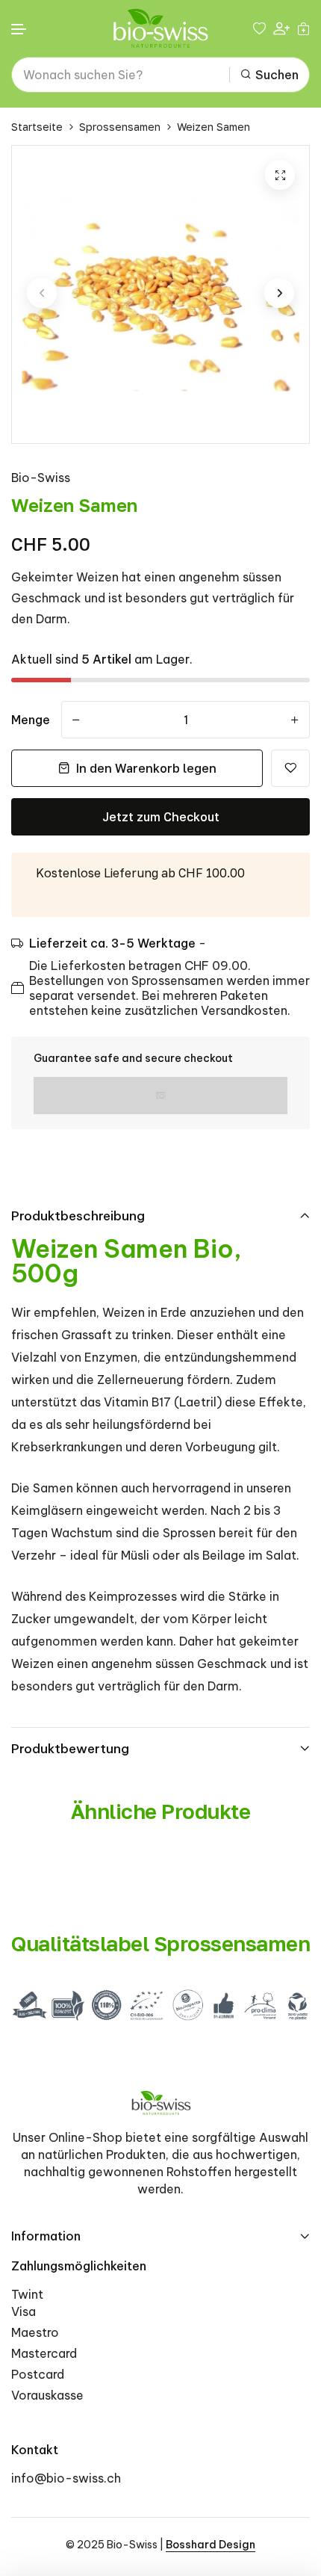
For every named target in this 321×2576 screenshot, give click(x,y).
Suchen (277, 75)
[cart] (303, 28)
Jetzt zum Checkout (161, 817)
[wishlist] (259, 28)
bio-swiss (41, 478)
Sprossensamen (120, 127)
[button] (19, 30)
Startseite (37, 127)
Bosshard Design (211, 2545)
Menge (31, 720)
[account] (281, 29)
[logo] (160, 28)
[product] (280, 175)
